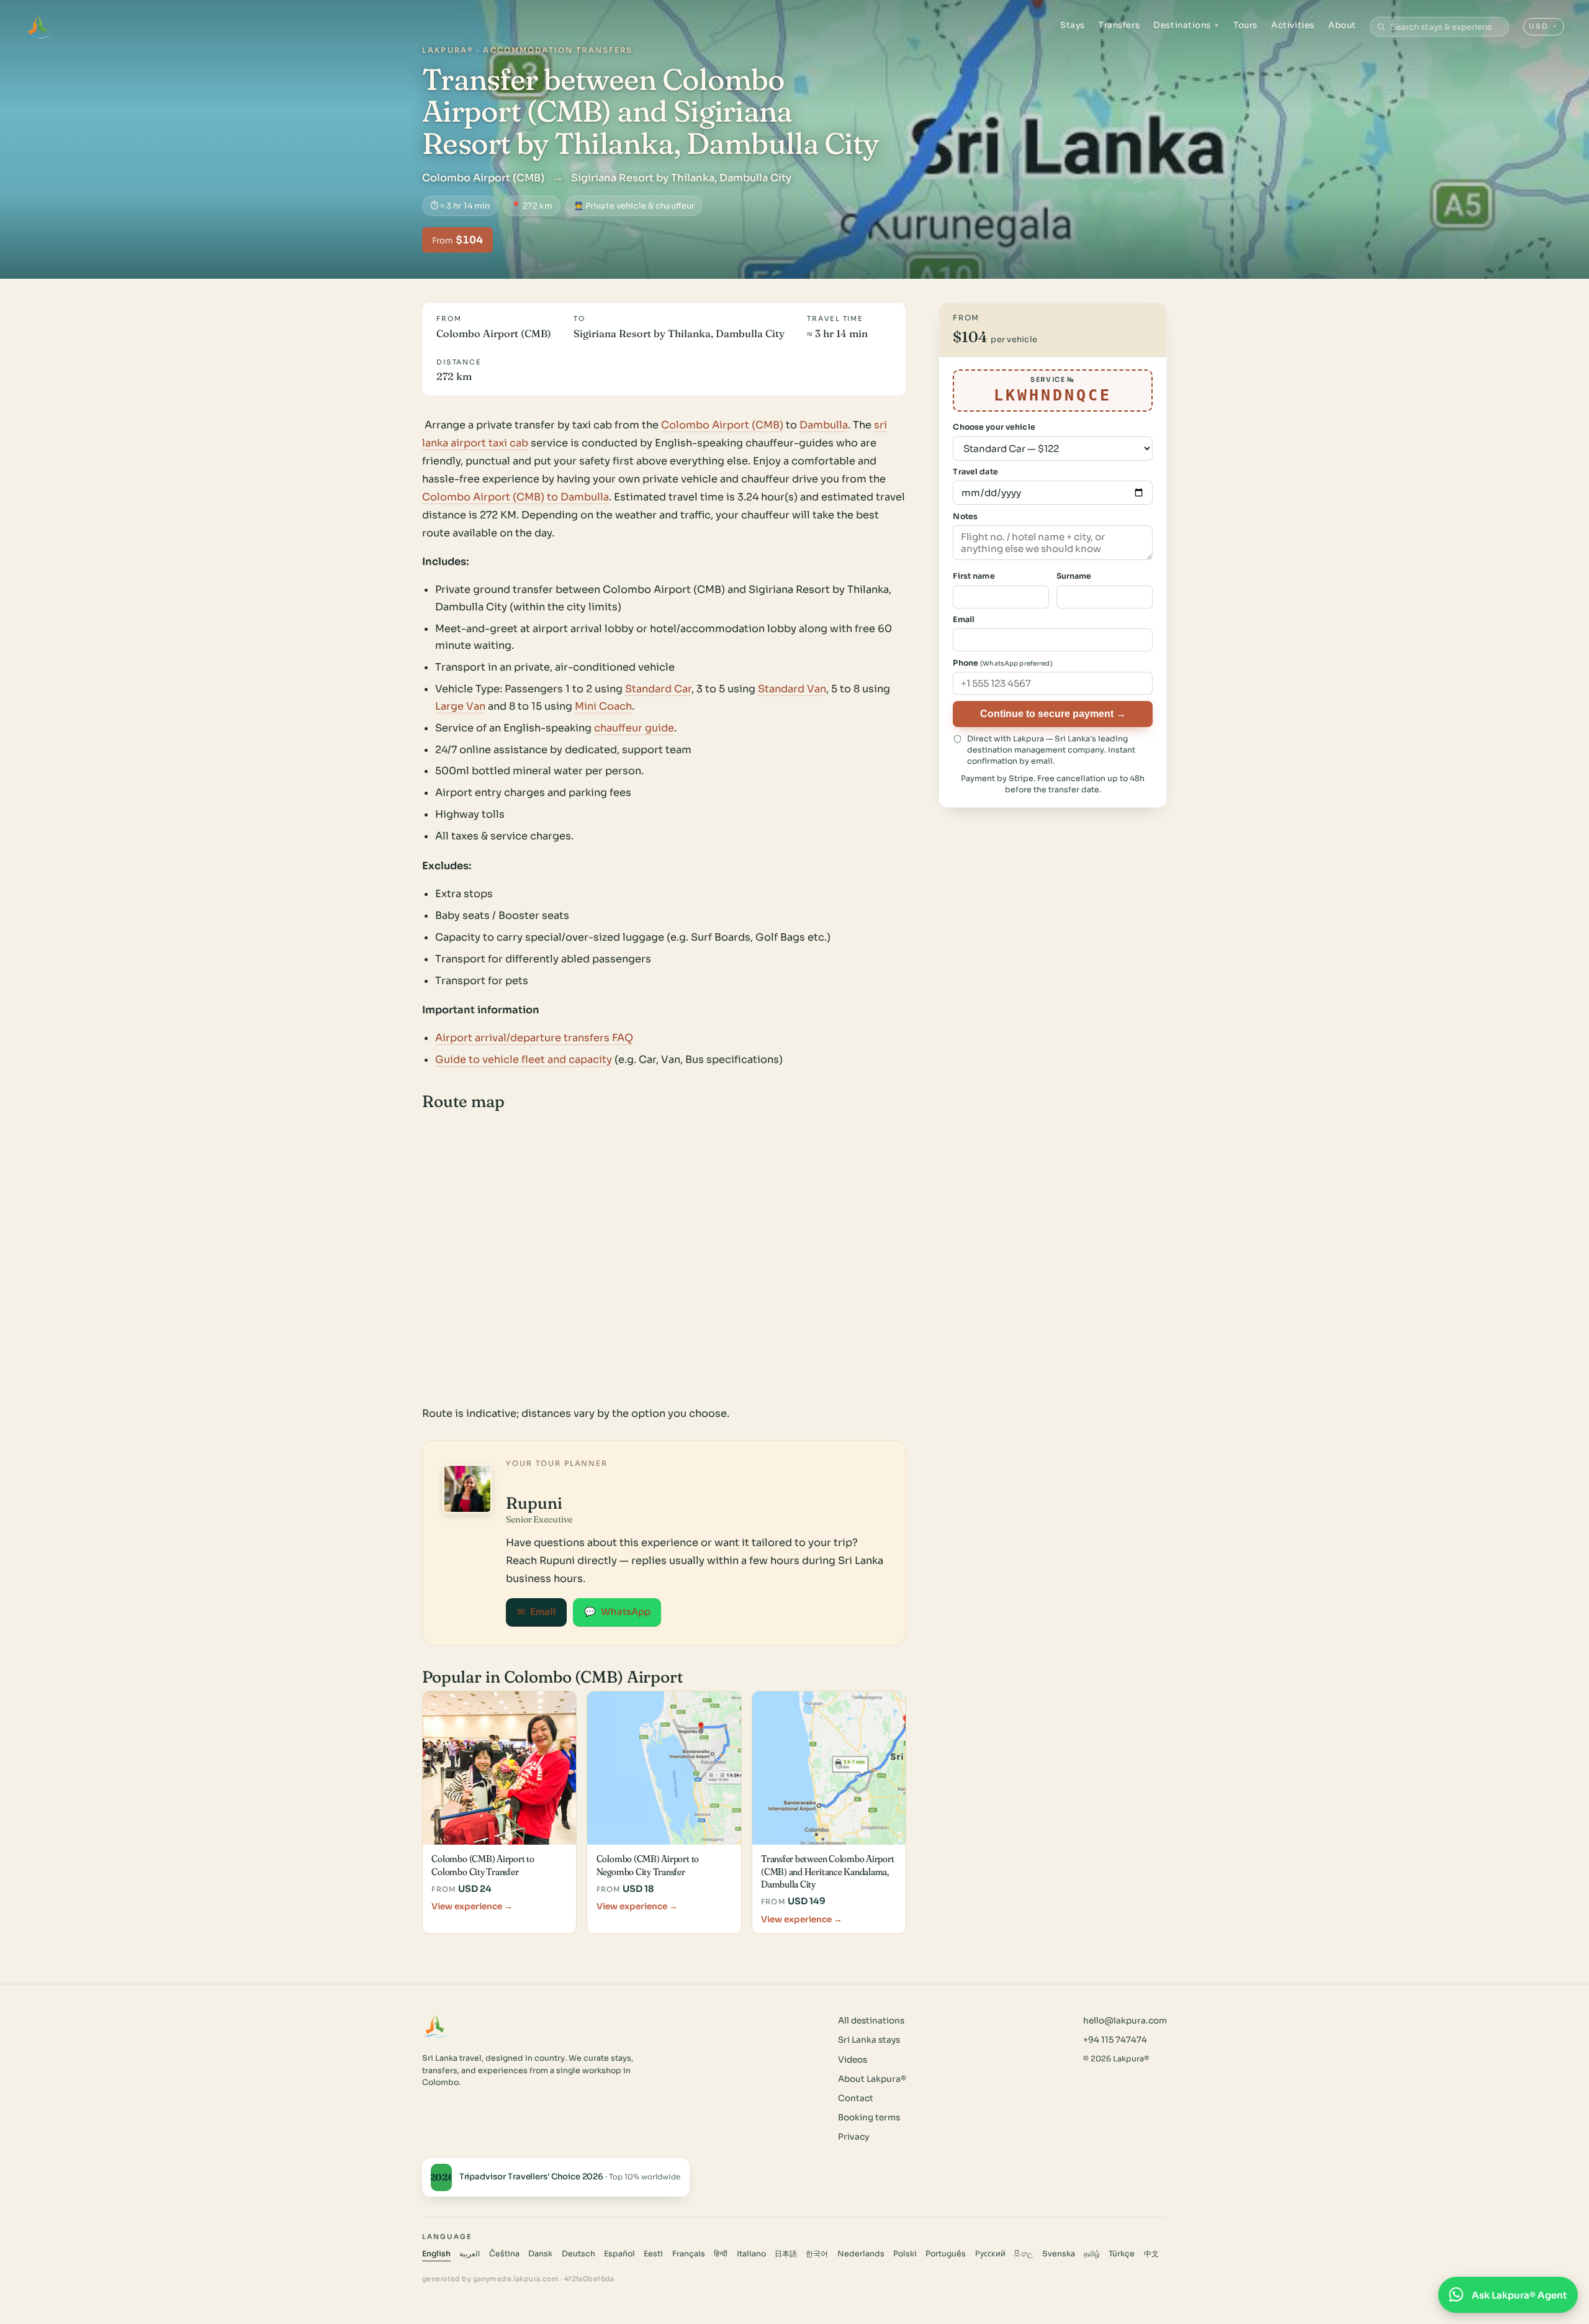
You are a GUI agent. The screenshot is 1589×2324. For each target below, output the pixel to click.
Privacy (853, 2137)
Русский (990, 2254)
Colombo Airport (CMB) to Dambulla (515, 497)
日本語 (786, 2254)
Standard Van (792, 689)
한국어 (817, 2254)
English (436, 2254)
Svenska (1059, 2254)
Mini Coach (603, 706)
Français (689, 2254)
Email (536, 1612)
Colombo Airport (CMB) (722, 425)
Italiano (751, 2254)
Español (619, 2254)
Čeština (504, 2254)
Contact (856, 2098)
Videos (853, 2060)
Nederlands (861, 2254)
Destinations (1186, 25)
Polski (905, 2254)
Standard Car (658, 689)
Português (946, 2254)
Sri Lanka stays (869, 2040)
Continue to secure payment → (1053, 713)
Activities (1293, 25)
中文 (1151, 2254)
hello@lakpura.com (1125, 2021)
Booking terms (869, 2118)
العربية (470, 2254)
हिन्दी (721, 2254)
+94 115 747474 (1115, 2040)
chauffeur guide (634, 728)
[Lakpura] (38, 27)
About (1342, 25)
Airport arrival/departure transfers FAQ (534, 1038)
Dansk (540, 2254)
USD (1543, 26)
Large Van (460, 706)
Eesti (653, 2254)
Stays (1073, 25)
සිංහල (1024, 2254)
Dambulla (824, 425)
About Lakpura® (872, 2079)
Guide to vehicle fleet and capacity (524, 1060)
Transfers (1119, 25)
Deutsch (578, 2254)
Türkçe (1122, 2254)
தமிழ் (1092, 2254)
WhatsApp (617, 1612)
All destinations (871, 2021)
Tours (1245, 25)
